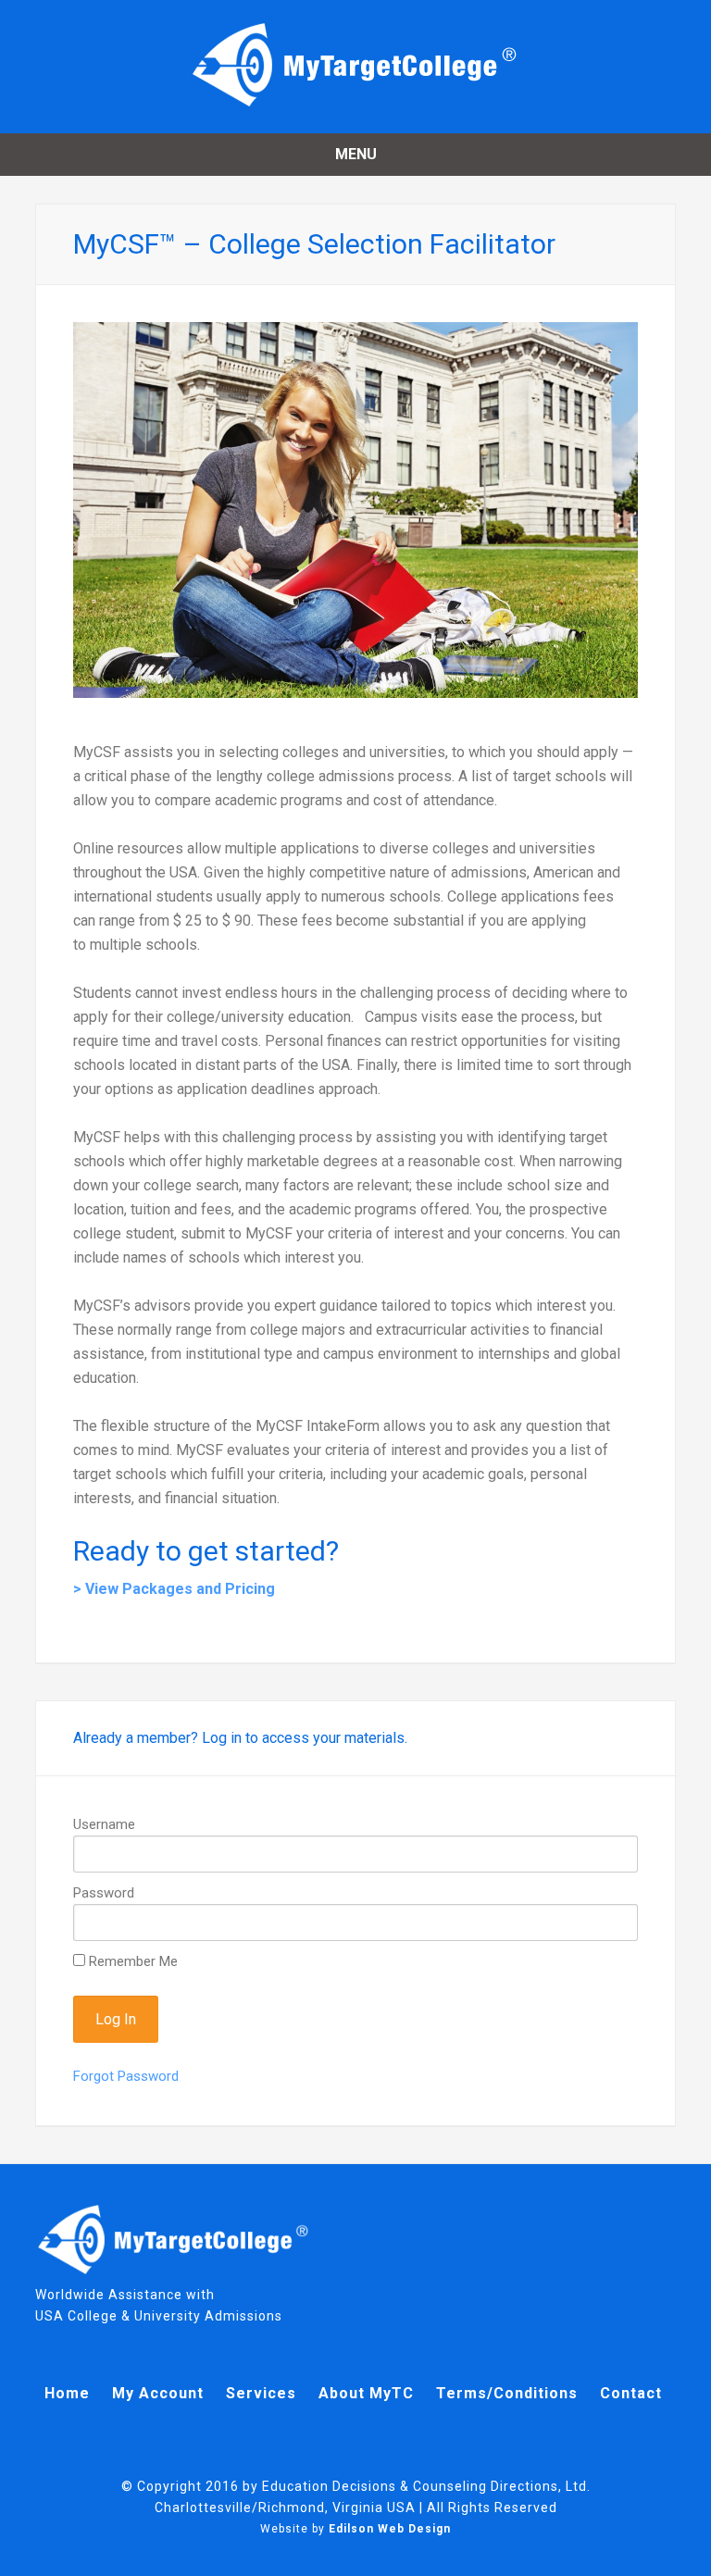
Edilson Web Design (390, 2529)
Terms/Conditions (507, 2393)
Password (104, 1893)
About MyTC (366, 2393)
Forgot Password (126, 2076)
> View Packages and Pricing (174, 1589)
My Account (158, 2393)
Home (67, 2393)
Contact (631, 2393)
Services (261, 2393)
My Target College (355, 65)
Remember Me (131, 1961)
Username (104, 1824)
